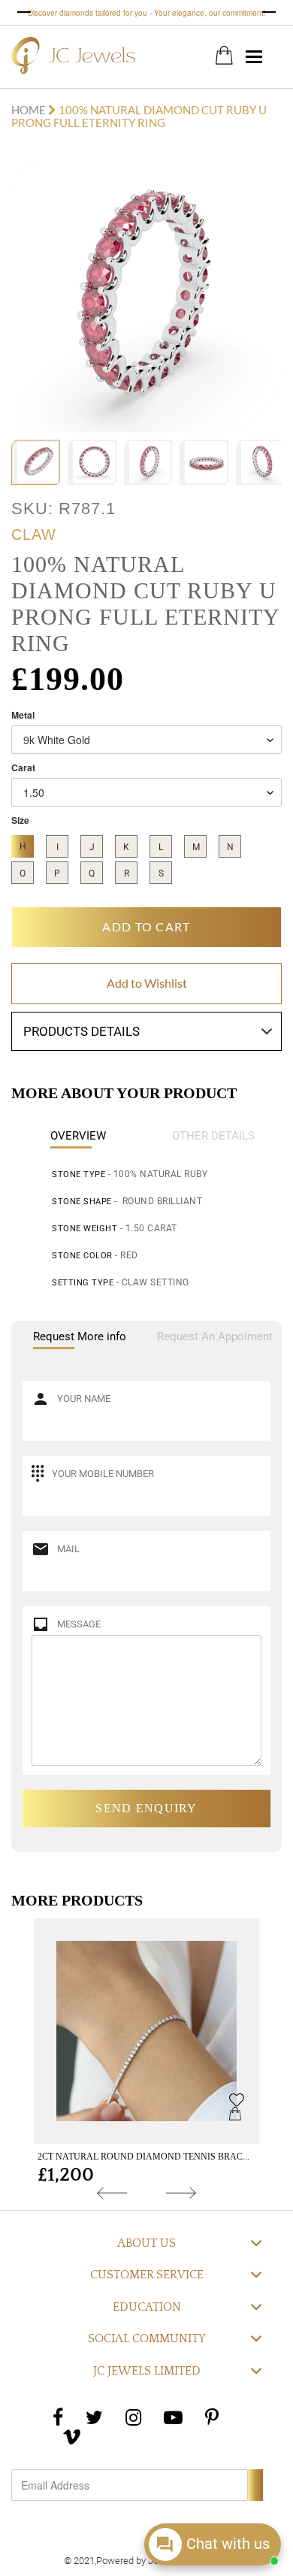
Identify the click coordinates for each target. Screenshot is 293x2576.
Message (79, 1624)
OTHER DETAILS (213, 1136)
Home (30, 110)
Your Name (84, 1398)
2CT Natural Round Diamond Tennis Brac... (143, 2157)
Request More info (80, 1336)
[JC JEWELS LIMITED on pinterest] (212, 2417)
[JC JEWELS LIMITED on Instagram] (133, 2417)
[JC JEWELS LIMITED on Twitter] (94, 2417)
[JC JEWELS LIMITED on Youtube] (173, 2417)
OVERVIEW (78, 1136)
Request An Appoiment (215, 1336)
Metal (23, 715)
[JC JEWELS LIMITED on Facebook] (58, 2417)
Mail (68, 1549)
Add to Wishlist (147, 983)
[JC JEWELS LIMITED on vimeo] (72, 2437)
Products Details (82, 1031)
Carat (23, 768)
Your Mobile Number (103, 1474)
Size (20, 820)
